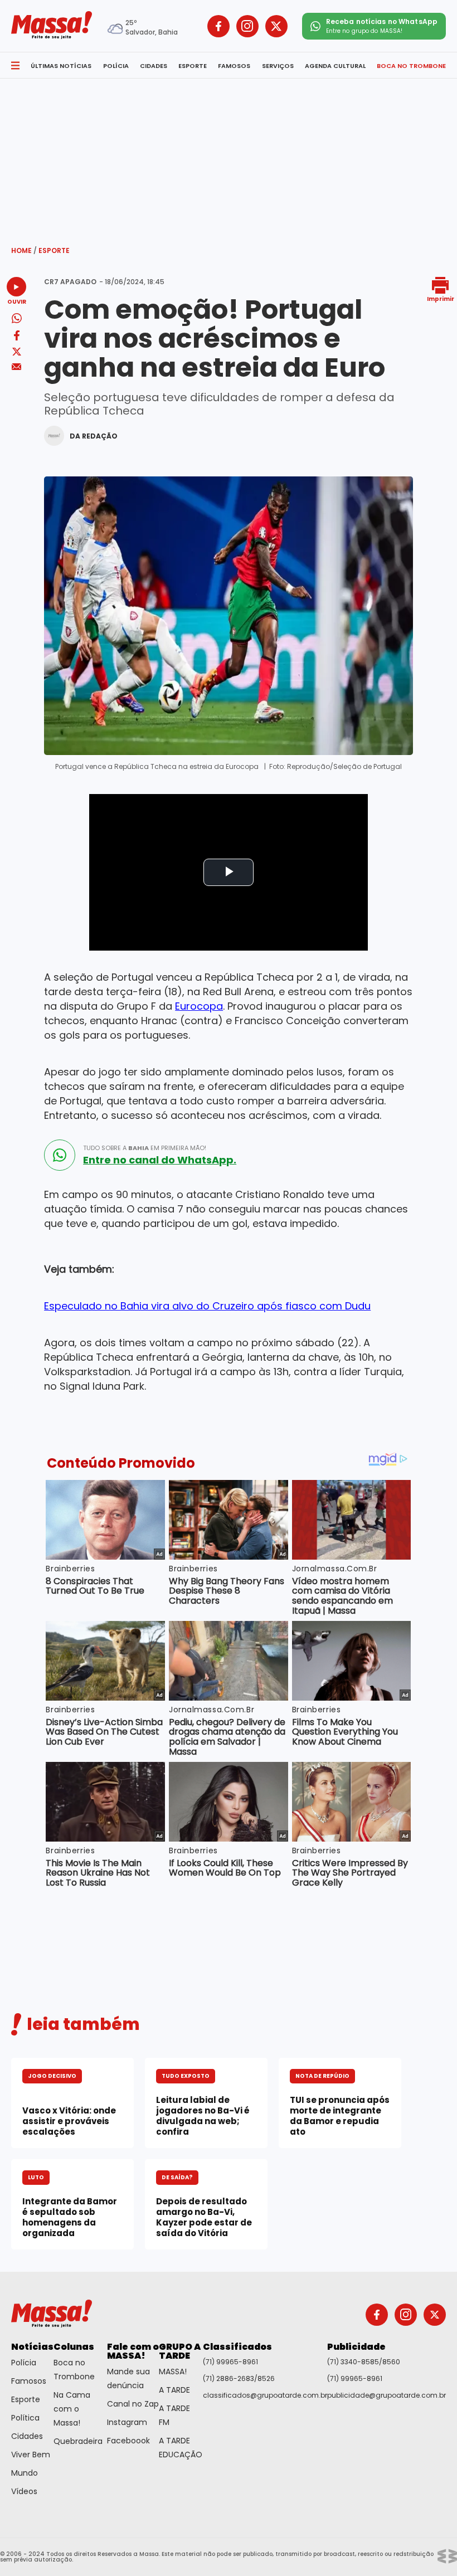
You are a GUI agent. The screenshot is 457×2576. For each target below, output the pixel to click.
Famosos (29, 2381)
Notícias (32, 2347)
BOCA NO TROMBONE (411, 66)
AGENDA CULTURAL (335, 66)
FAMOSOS (234, 66)
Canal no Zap (133, 2404)
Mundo (25, 2473)
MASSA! (173, 2372)
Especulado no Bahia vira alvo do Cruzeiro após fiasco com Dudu (207, 1306)
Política (25, 2418)
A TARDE (174, 2390)
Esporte (54, 250)
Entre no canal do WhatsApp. (160, 1160)
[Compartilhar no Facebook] (17, 337)
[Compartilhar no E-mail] (16, 367)
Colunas (74, 2347)
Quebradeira (78, 2441)
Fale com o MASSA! (133, 2351)
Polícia (24, 2363)
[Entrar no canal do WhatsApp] (60, 1155)
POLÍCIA (116, 66)
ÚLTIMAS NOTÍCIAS (61, 66)
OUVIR (17, 301)
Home (24, 250)
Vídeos (24, 2491)
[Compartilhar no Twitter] (17, 352)
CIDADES (154, 66)
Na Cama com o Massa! (72, 2409)
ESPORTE (193, 66)
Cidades (27, 2436)
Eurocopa (199, 1006)
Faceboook (128, 2441)
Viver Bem (31, 2455)
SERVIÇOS (278, 66)
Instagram (127, 2422)
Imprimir (441, 298)
